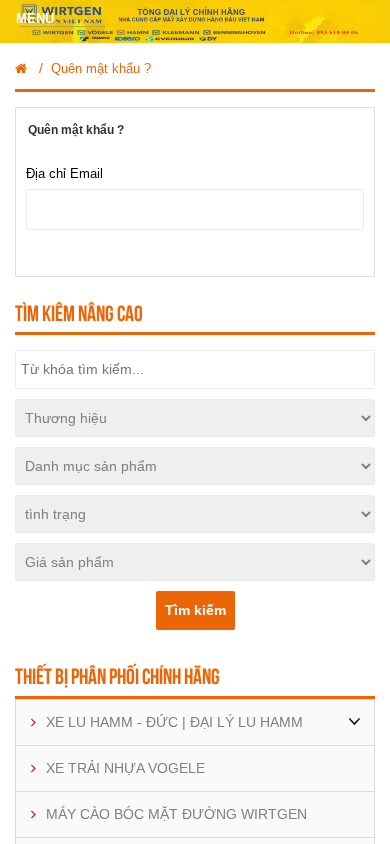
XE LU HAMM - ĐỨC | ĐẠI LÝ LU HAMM (174, 722)
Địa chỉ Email (64, 173)
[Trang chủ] (21, 68)
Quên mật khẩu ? (101, 68)
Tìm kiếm (195, 610)
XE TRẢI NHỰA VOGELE (125, 768)
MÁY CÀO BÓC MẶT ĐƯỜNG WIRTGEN (176, 814)
